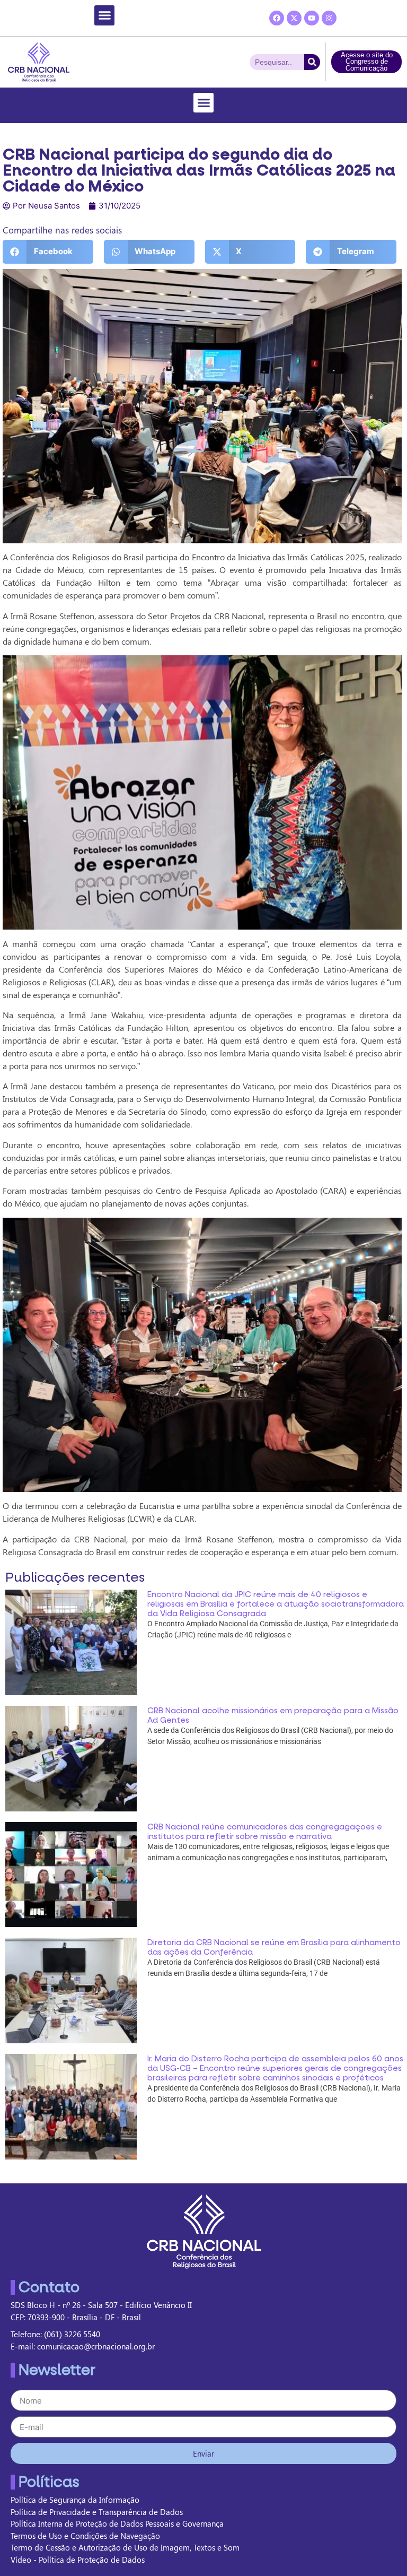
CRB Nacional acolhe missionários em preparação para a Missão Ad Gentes (273, 1715)
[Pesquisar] (312, 62)
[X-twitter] (294, 18)
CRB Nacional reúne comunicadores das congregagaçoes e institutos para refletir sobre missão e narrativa (265, 1832)
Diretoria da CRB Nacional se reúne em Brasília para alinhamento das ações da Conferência (274, 1947)
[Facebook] (277, 18)
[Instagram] (329, 18)
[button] (104, 15)
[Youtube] (312, 18)
